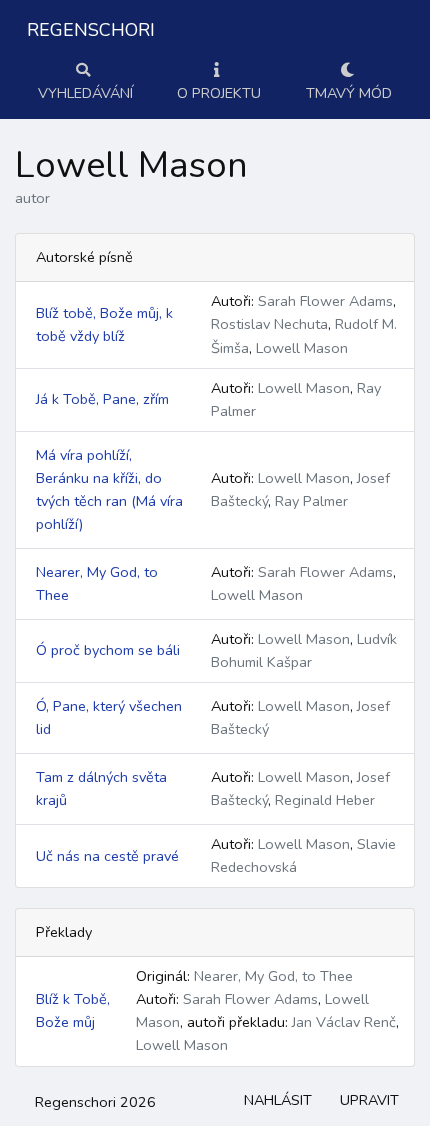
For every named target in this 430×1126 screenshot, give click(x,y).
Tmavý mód (349, 93)
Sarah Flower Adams (325, 301)
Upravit (369, 1100)
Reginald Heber (325, 800)
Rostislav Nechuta (269, 324)
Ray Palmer (311, 501)
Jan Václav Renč (344, 1022)
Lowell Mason (302, 348)
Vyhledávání (85, 93)
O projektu (219, 93)
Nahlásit (278, 1100)
